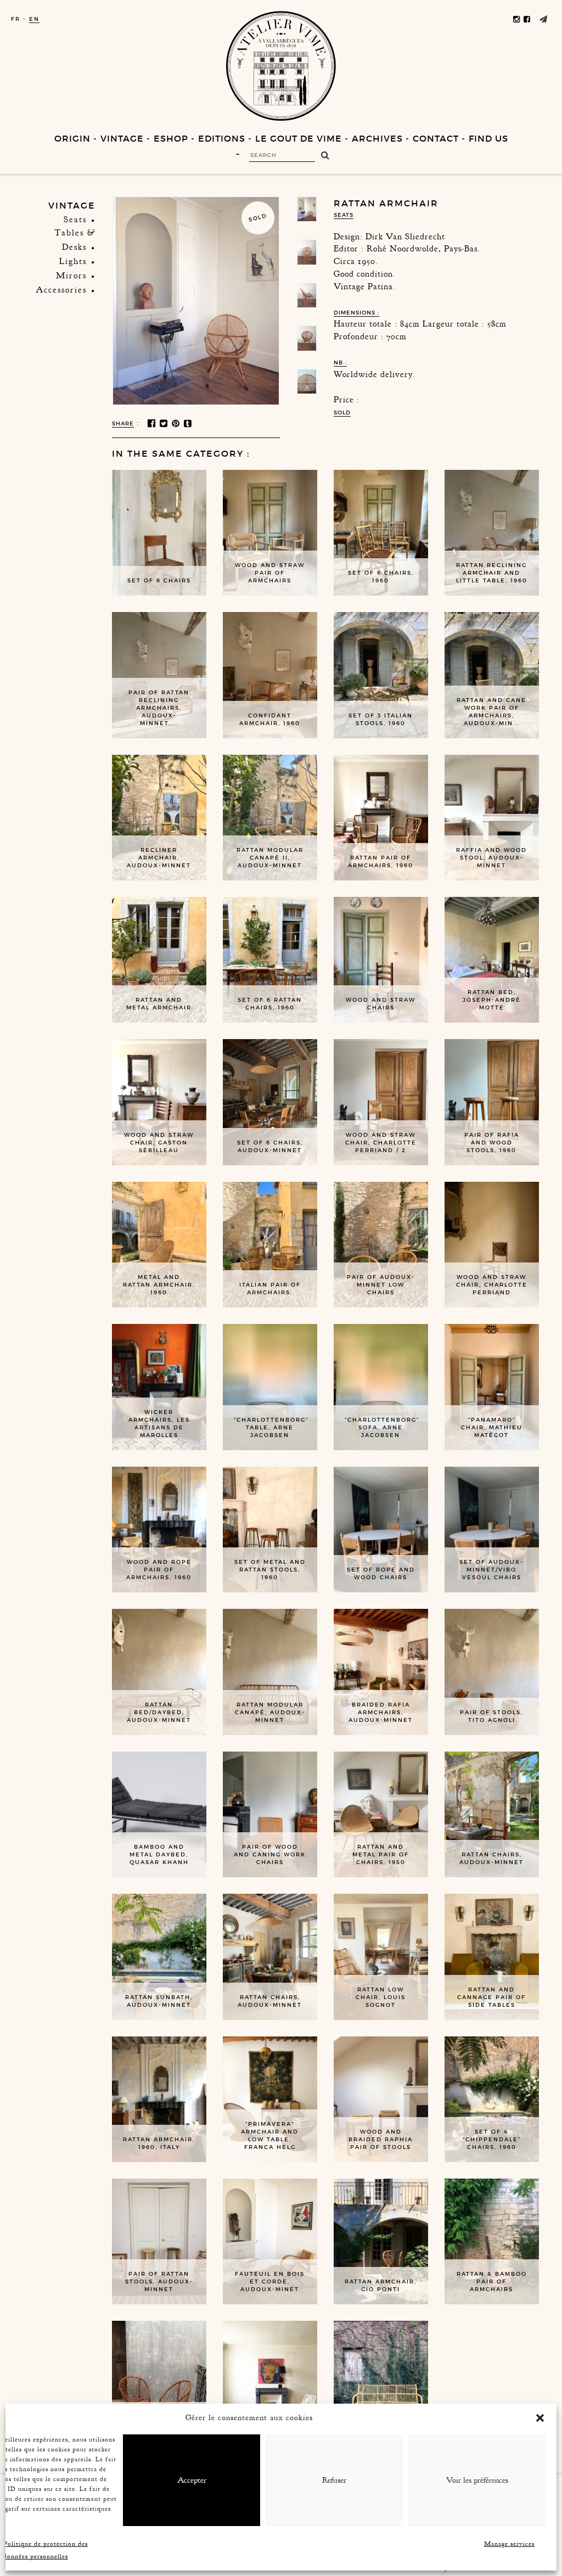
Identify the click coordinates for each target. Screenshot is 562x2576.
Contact (436, 138)
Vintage (122, 138)
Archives (377, 138)
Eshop (171, 138)
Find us (488, 138)
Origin (72, 138)
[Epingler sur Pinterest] (176, 424)
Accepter (192, 2480)
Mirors (71, 276)
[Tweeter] (164, 424)
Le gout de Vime (299, 138)
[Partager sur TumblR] (189, 424)
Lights (73, 261)
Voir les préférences (477, 2480)
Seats (75, 220)
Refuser (334, 2480)
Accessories (61, 290)
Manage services (509, 2544)
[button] (540, 2418)
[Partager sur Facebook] (152, 424)
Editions (222, 138)
